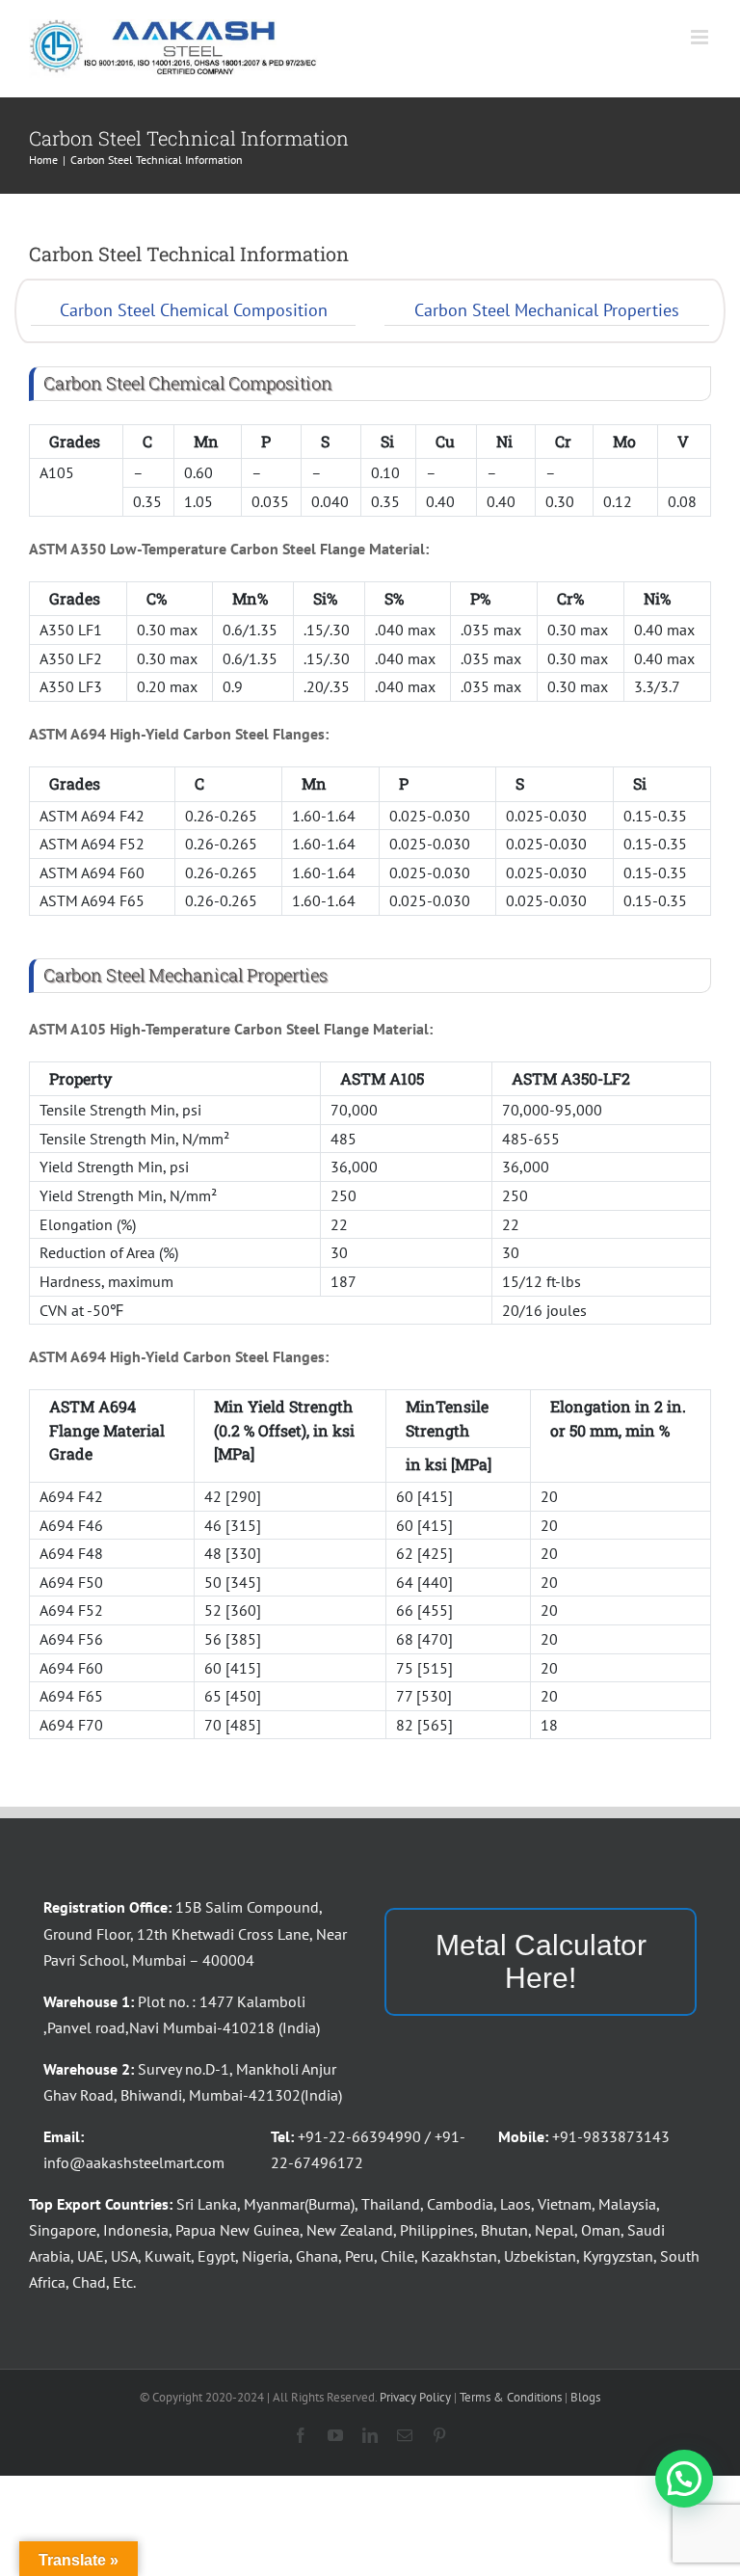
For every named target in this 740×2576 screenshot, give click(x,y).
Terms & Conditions (511, 2397)
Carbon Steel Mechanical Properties (547, 310)
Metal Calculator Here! (541, 1961)
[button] (684, 2479)
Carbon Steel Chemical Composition (194, 310)
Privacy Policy (415, 2397)
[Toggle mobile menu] (701, 37)
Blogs (585, 2397)
